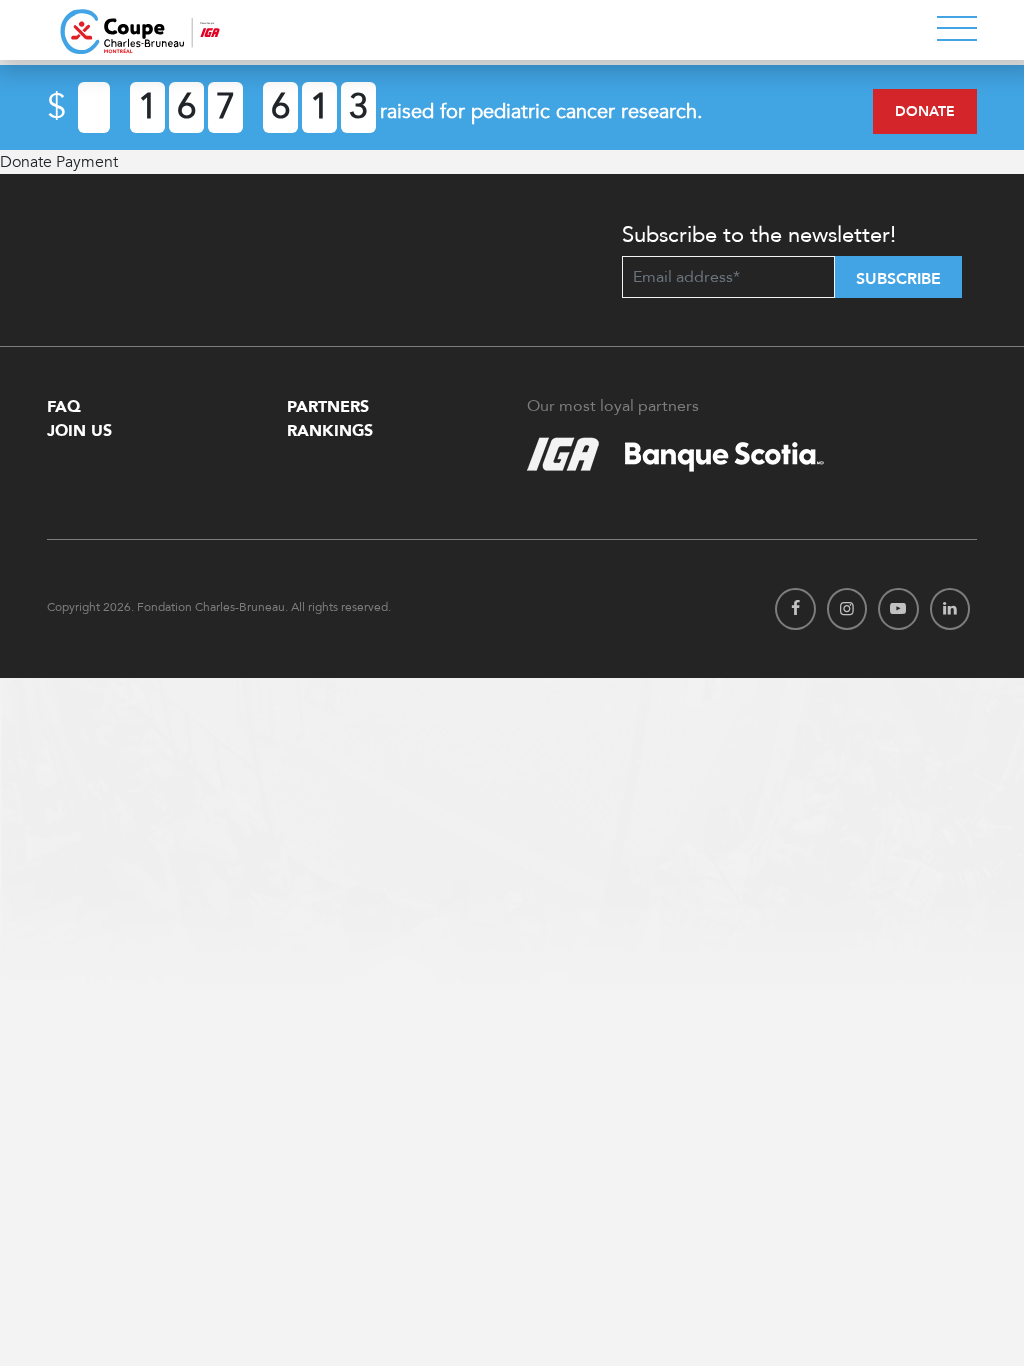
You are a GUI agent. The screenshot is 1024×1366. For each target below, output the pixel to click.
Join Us (79, 431)
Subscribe (898, 279)
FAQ (64, 407)
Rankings (330, 431)
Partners (328, 407)
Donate (925, 111)
